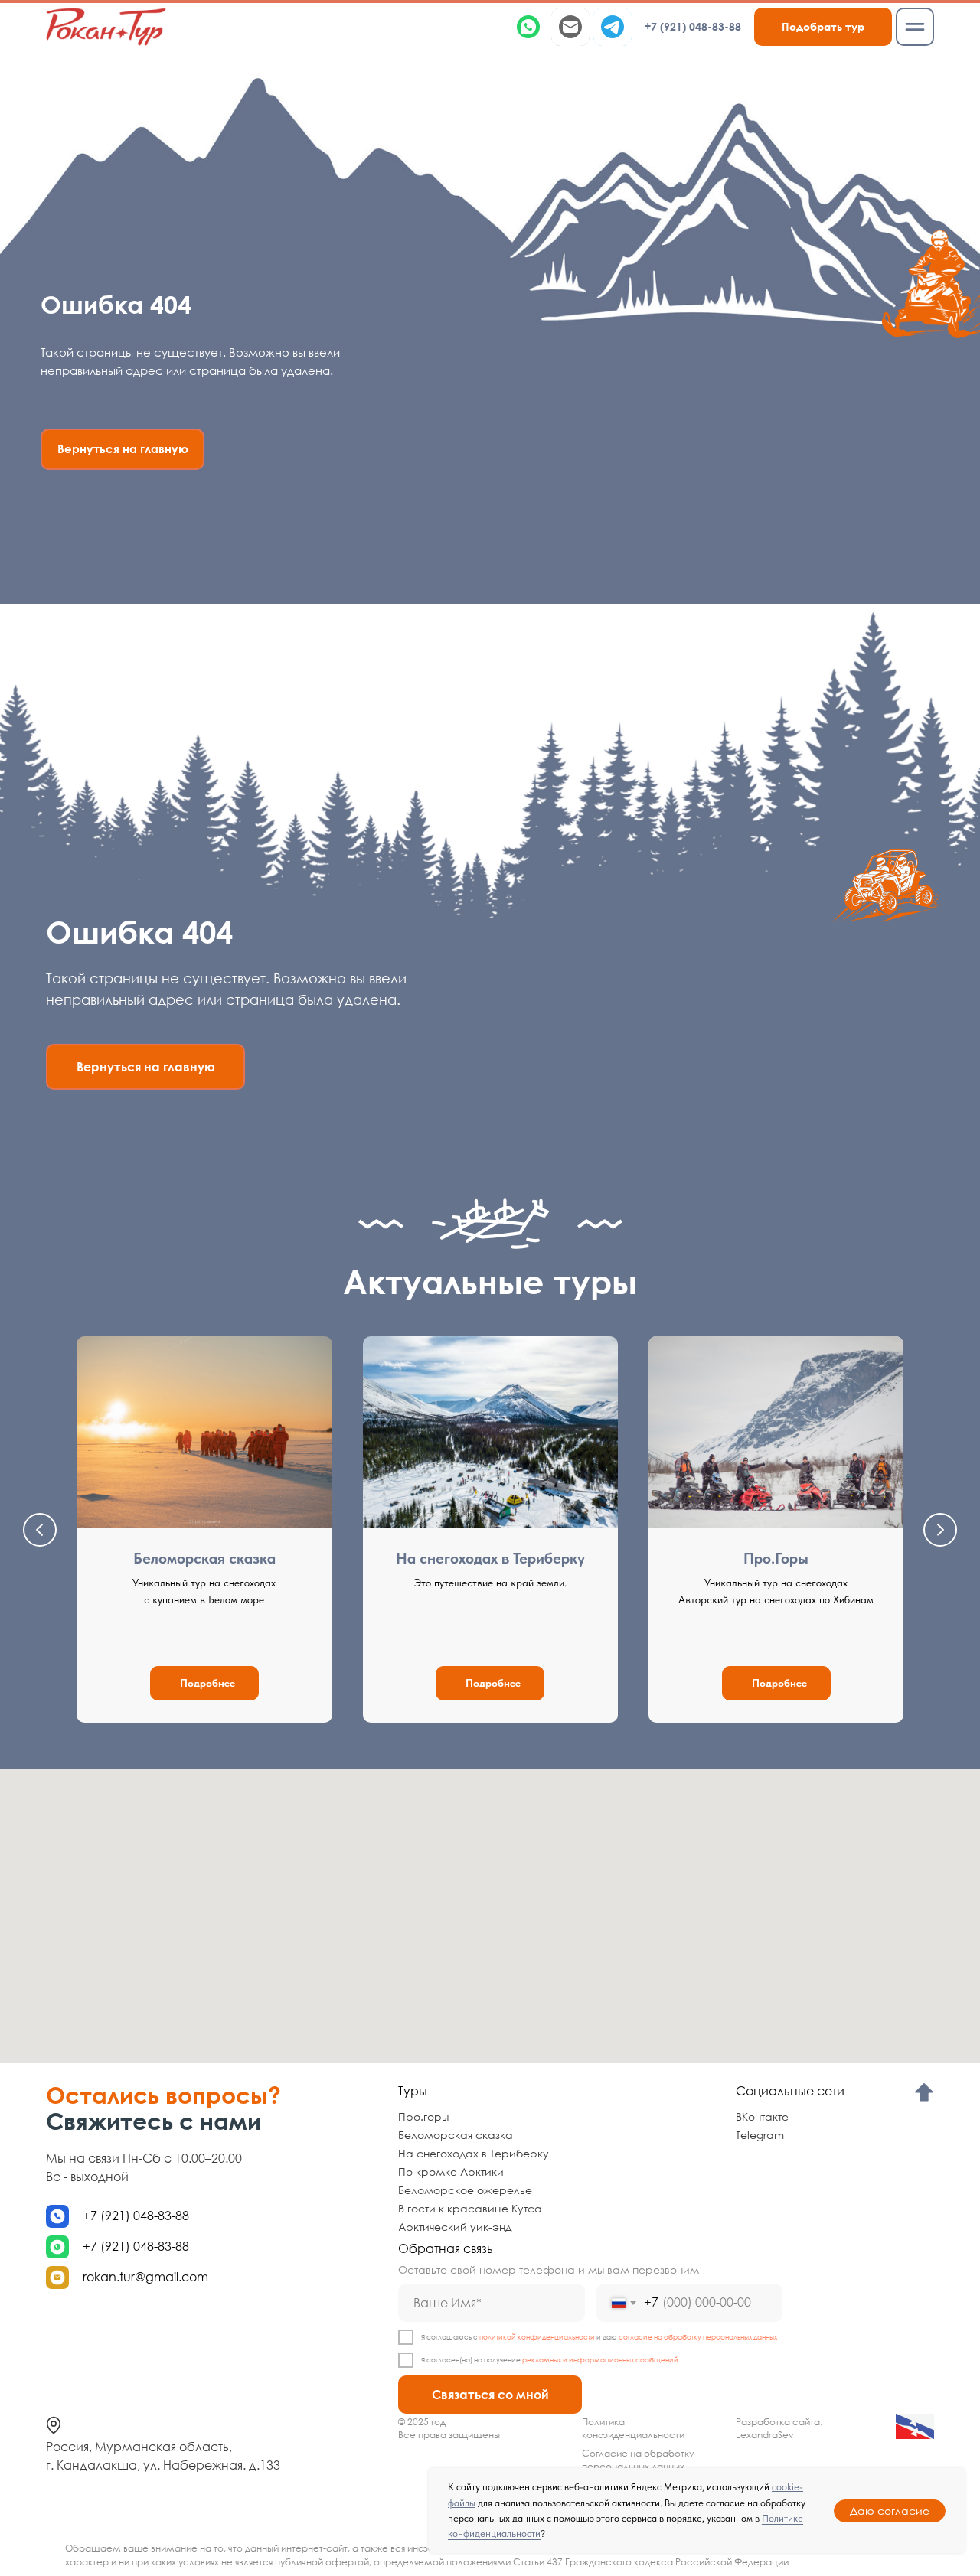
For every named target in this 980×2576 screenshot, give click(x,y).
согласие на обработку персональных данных (698, 2337)
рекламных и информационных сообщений (600, 2360)
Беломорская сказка (204, 1558)
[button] (823, 27)
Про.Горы (776, 1558)
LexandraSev (765, 2435)
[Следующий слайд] (940, 1530)
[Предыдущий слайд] (40, 1530)
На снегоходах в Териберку (490, 1558)
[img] (106, 27)
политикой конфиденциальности (537, 2337)
